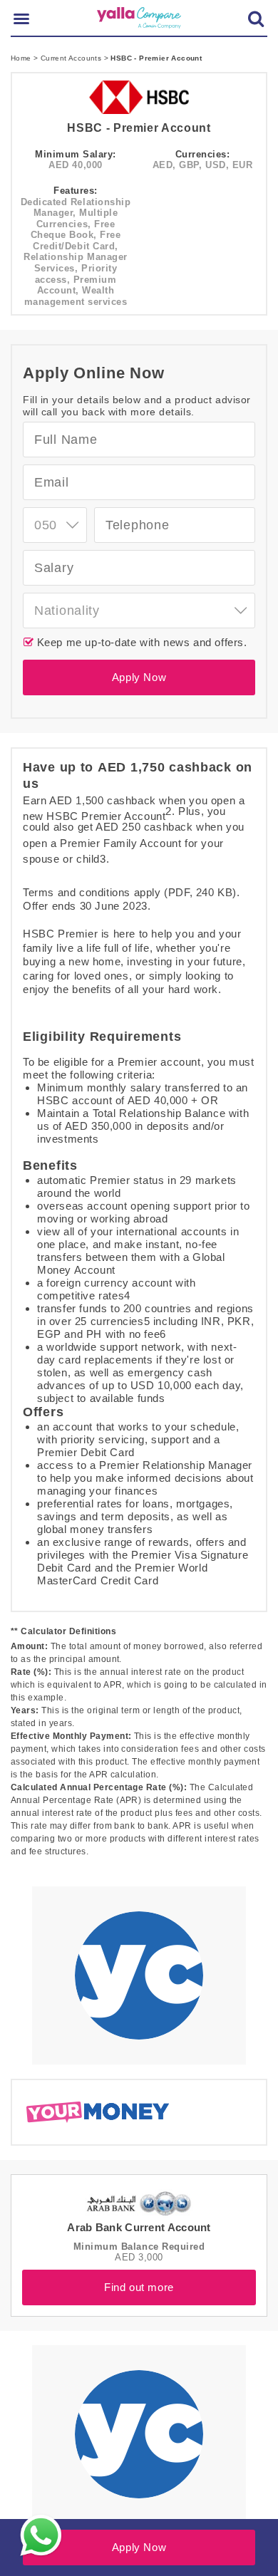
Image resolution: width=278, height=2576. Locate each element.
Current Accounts (72, 58)
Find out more (139, 2287)
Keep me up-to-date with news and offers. (140, 642)
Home (22, 58)
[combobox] (55, 525)
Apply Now (139, 677)
